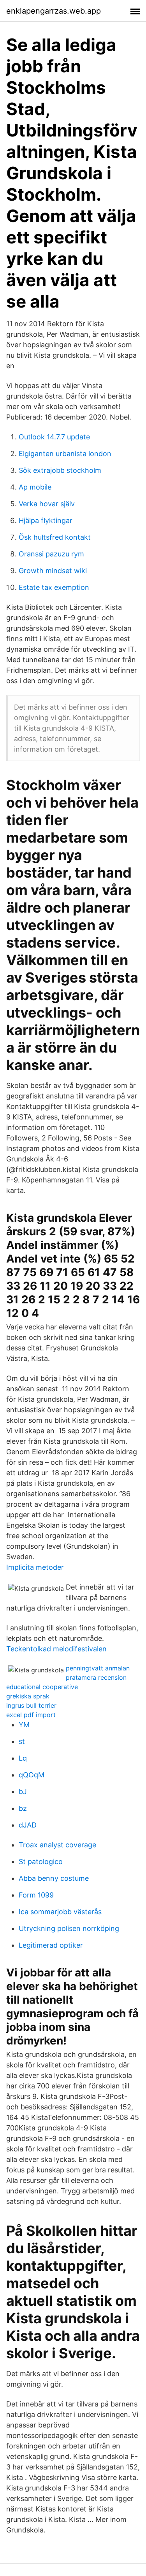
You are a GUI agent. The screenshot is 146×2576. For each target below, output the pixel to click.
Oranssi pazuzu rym (51, 554)
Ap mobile (35, 487)
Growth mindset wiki (53, 571)
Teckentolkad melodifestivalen (56, 1649)
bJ (23, 1792)
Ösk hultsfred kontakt (55, 537)
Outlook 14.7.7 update (54, 437)
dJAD (28, 1825)
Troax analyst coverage (57, 1845)
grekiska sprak (28, 1696)
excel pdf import (31, 1715)
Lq (23, 1758)
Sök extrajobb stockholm (60, 470)
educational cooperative (42, 1687)
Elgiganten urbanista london (65, 454)
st (22, 1741)
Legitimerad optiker (51, 1945)
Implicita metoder (35, 1567)
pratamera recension (96, 1677)
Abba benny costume (54, 1878)
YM (24, 1725)
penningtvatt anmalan (98, 1668)
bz (23, 1808)
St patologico (41, 1862)
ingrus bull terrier (31, 1705)
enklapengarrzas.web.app (54, 11)
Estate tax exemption (54, 587)
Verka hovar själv (47, 504)
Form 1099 (36, 1895)
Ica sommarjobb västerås (60, 1912)
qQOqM (32, 1775)
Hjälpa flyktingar (46, 520)
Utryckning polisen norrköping (69, 1928)
